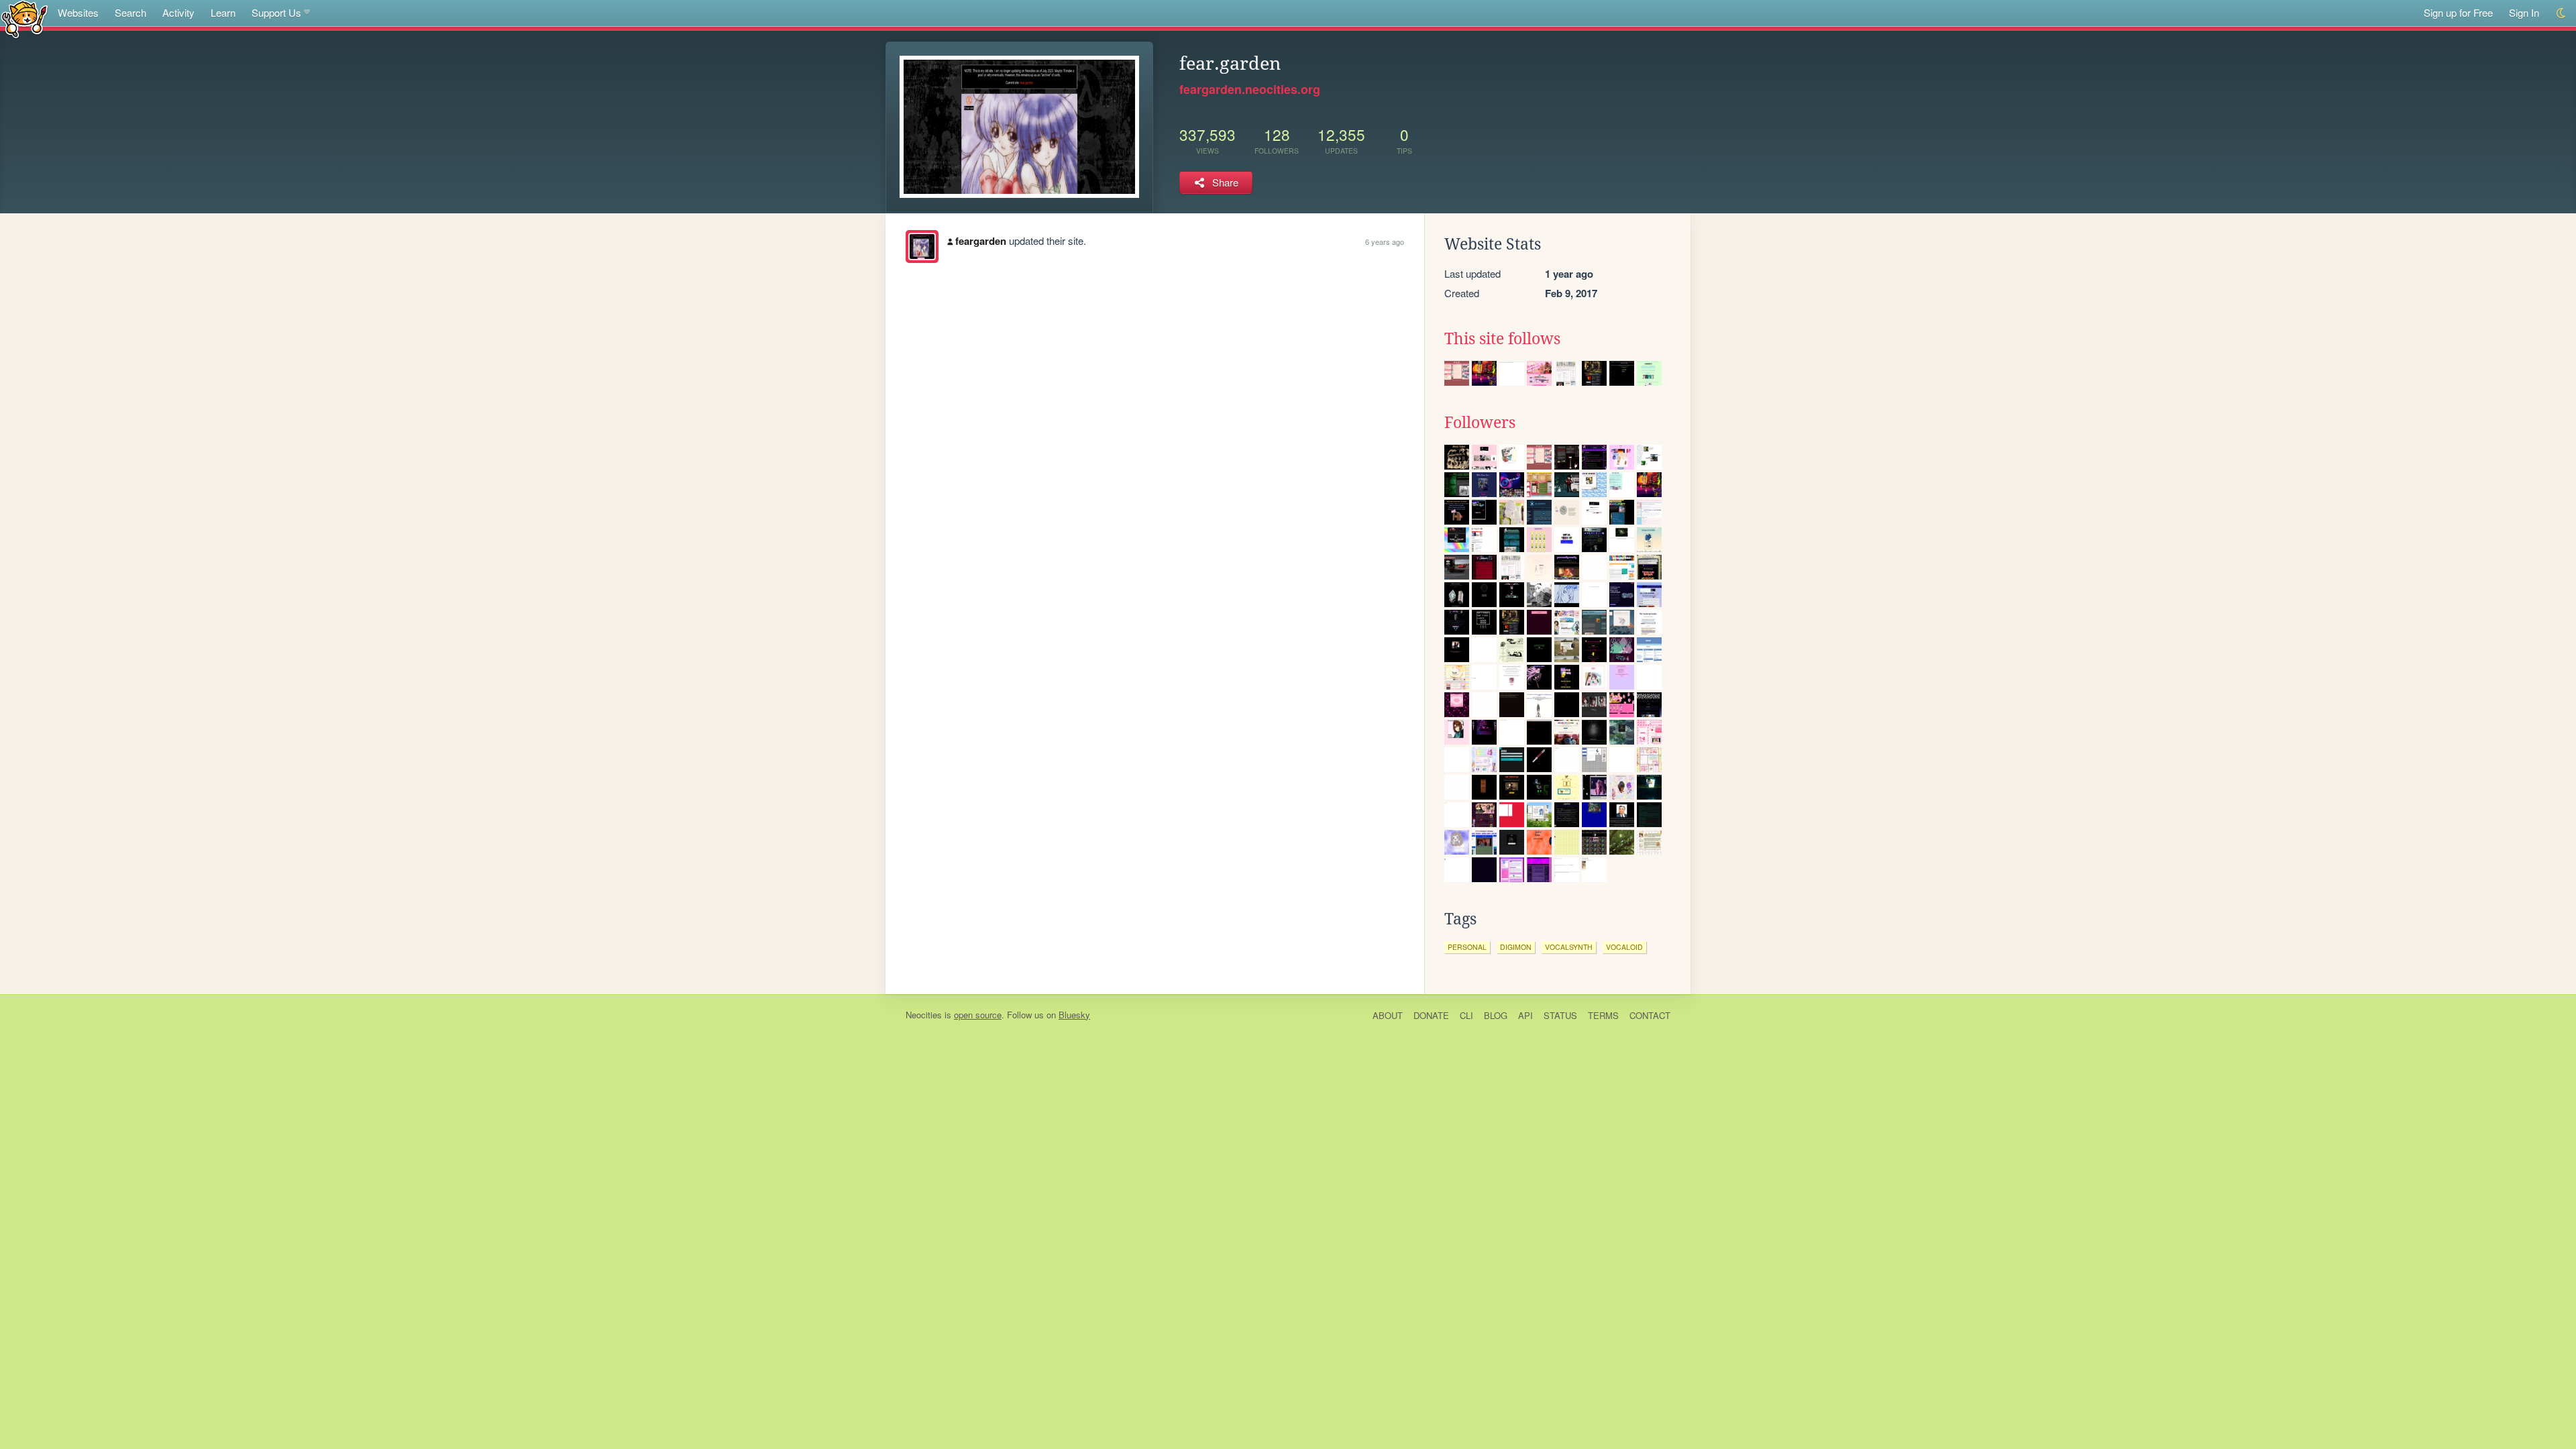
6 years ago (1385, 241)
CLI (1466, 1015)
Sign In (2524, 12)
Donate (1431, 1015)
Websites (78, 12)
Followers (1480, 423)
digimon (1516, 947)
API (1525, 1015)
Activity (178, 12)
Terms (1603, 1015)
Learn (223, 12)
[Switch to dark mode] (2562, 13)
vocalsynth (1569, 947)
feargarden (981, 241)
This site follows (1502, 339)
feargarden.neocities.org (1250, 89)
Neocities (924, 1015)
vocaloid (1624, 947)
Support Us (276, 12)
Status (1560, 1015)
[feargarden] (922, 247)
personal (1467, 947)
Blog (1496, 1015)
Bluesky (1074, 1015)
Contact (1650, 1015)
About (1388, 1015)
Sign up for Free (2458, 12)
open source (978, 1015)
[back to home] (24, 18)
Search (130, 12)
